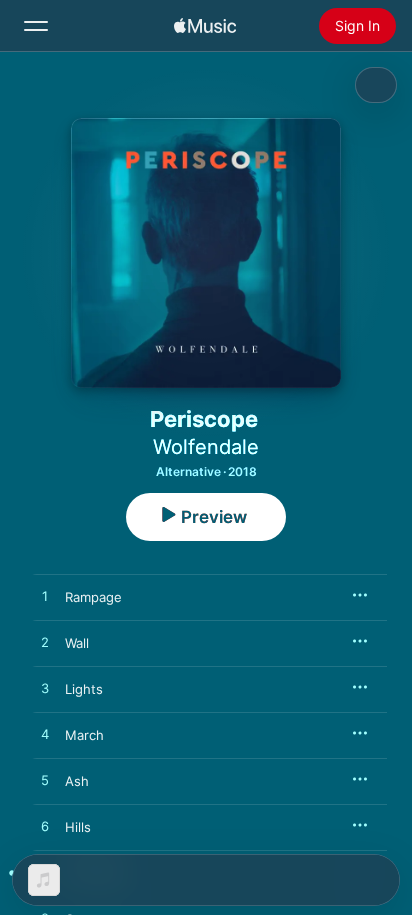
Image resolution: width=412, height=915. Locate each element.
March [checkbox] (84, 735)
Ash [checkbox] (77, 781)
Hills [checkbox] (78, 827)
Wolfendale (206, 447)
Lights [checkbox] (84, 689)
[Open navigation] (36, 26)
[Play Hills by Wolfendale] (45, 827)
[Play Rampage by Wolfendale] (45, 597)
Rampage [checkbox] (93, 597)
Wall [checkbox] (77, 643)
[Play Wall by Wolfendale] (45, 643)
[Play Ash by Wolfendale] (45, 781)
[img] (205, 26)
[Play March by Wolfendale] (45, 735)
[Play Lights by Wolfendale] (45, 689)
